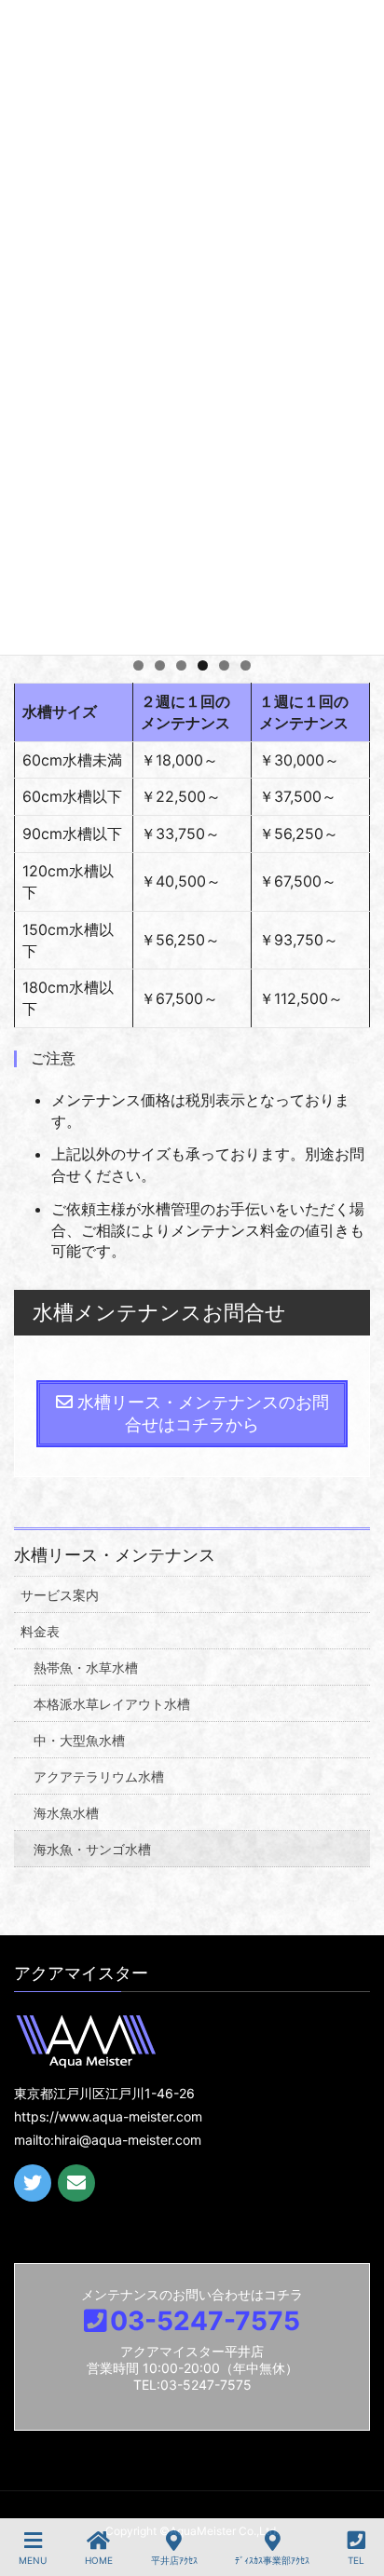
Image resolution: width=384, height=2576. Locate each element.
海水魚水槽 (66, 1813)
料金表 (40, 1631)
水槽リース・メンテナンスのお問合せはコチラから (201, 1413)
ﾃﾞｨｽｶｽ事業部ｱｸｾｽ (272, 2560)
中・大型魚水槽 (79, 1740)
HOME (99, 2560)
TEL (356, 2560)
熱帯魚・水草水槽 (86, 1668)
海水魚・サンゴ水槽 (92, 1849)
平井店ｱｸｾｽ (174, 2560)
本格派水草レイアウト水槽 (112, 1704)
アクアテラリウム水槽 (99, 1776)
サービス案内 (60, 1595)
